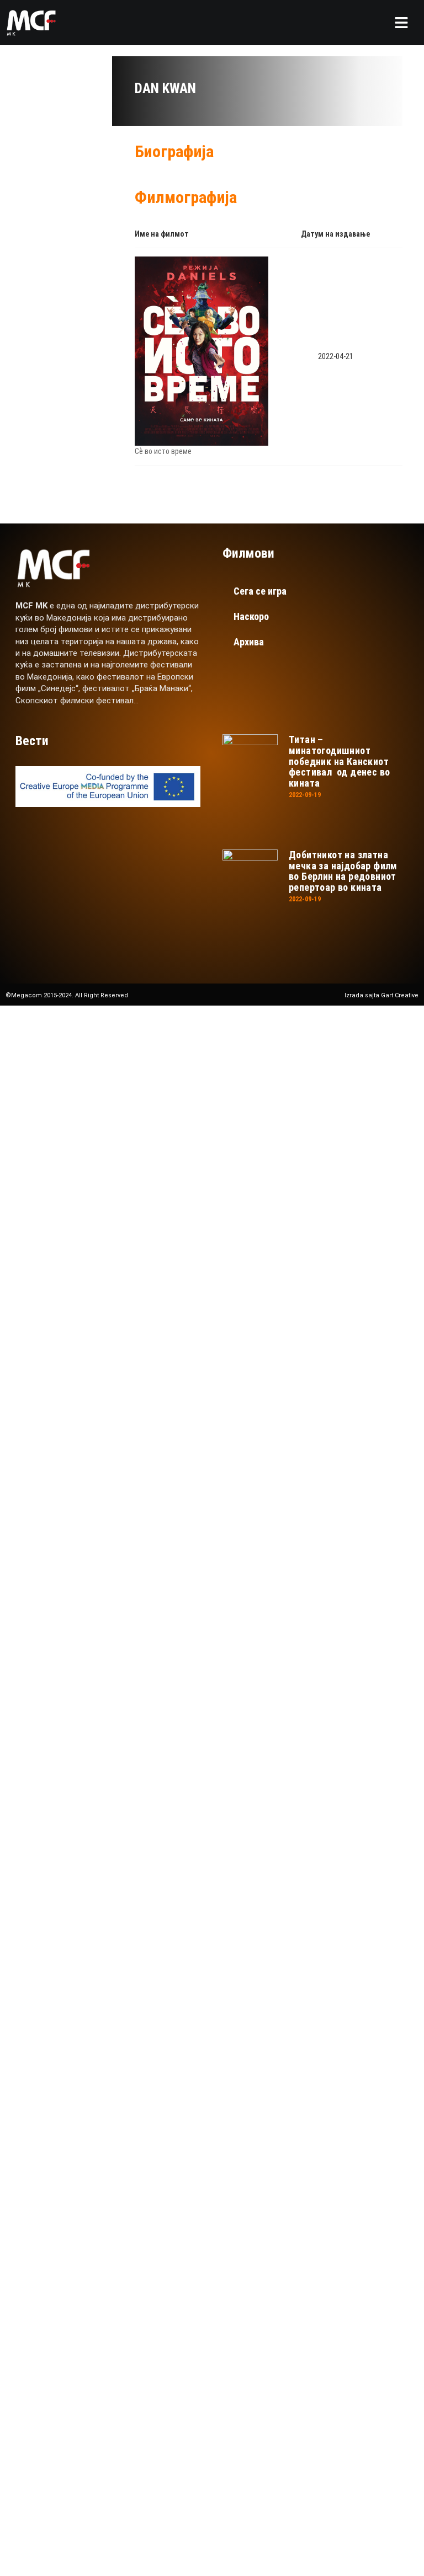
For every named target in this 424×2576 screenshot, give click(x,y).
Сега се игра (260, 591)
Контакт (81, 1358)
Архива (249, 642)
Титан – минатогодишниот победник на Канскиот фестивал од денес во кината (339, 761)
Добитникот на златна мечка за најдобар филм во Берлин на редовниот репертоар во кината (343, 871)
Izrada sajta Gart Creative (381, 995)
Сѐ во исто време (163, 451)
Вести (74, 1321)
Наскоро (251, 616)
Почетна (82, 1171)
